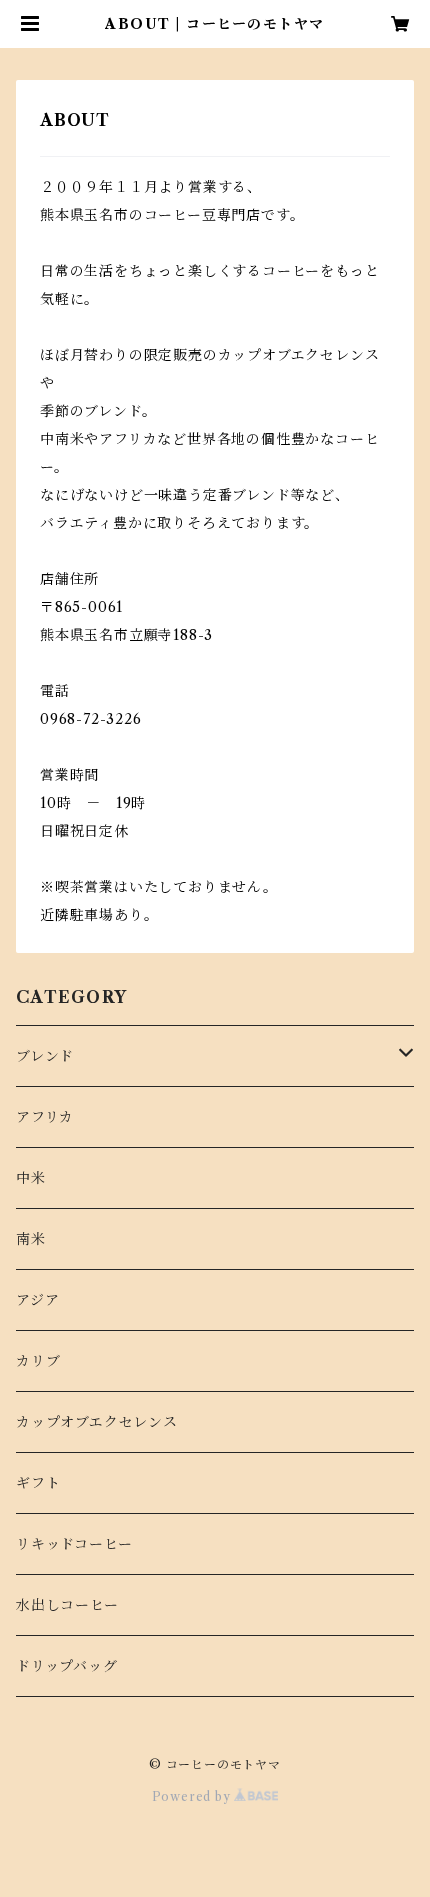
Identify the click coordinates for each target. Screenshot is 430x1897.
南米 (31, 1239)
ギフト (38, 1483)
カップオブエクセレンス (97, 1422)
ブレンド (45, 1056)
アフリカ (45, 1117)
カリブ (38, 1361)
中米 (31, 1178)
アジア (37, 1300)
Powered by (193, 1796)
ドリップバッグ (67, 1666)
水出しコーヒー (67, 1605)
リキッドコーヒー (74, 1544)
